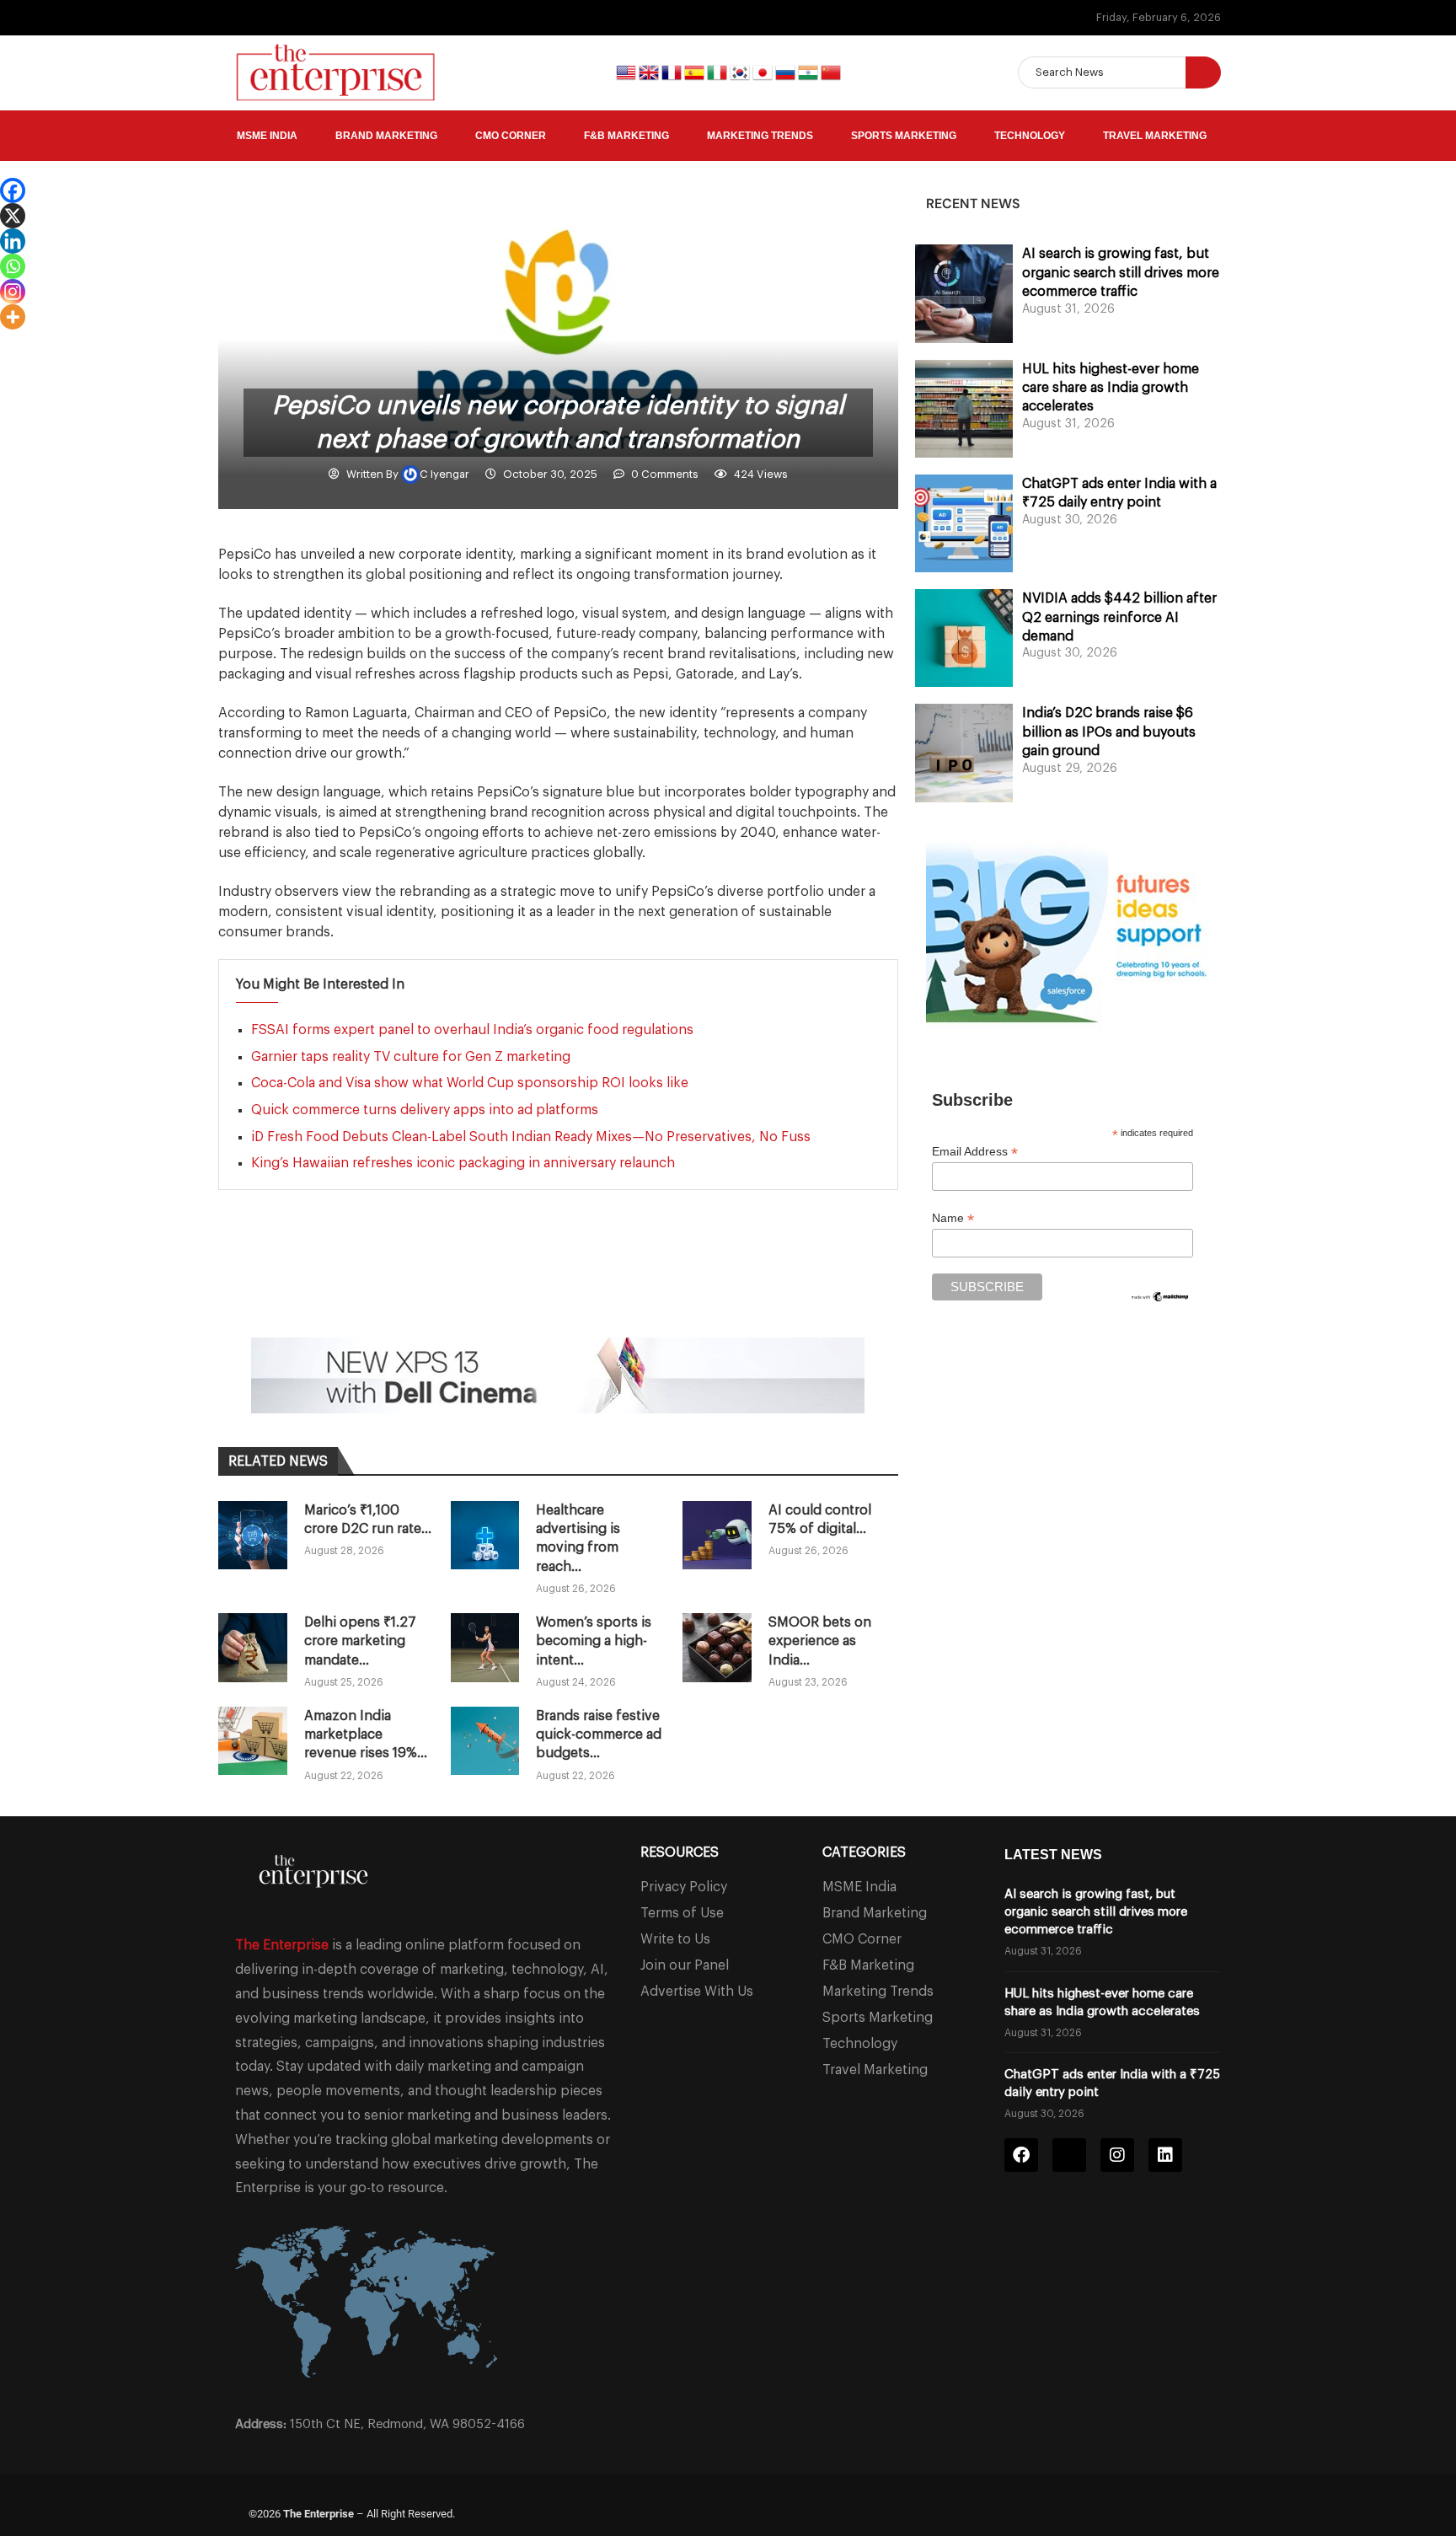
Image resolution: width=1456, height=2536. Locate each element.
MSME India (267, 136)
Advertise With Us (697, 1992)
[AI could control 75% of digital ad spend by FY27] (717, 1536)
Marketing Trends (760, 136)
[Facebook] (13, 190)
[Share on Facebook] (365, 1291)
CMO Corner (511, 136)
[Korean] (741, 71)
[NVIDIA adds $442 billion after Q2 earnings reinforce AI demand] (964, 638)
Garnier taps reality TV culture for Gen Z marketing (412, 1057)
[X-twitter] (1069, 2155)
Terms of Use (682, 1913)
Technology (1030, 136)
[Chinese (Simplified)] (831, 71)
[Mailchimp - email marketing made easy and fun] (1160, 1300)
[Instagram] (13, 292)
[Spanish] (696, 71)
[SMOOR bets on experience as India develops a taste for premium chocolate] (717, 1648)
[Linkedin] (13, 241)
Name (953, 1218)
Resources (680, 1852)
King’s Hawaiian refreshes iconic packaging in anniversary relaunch (463, 1163)
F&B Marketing (626, 136)
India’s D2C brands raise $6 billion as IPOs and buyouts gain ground (1109, 732)
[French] (673, 71)
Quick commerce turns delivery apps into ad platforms (425, 1110)
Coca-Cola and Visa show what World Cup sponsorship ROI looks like (470, 1083)
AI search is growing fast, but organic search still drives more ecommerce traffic (1121, 273)
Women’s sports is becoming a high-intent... (594, 1641)
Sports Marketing (904, 136)
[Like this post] (327, 1291)
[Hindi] (809, 71)
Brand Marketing (386, 136)
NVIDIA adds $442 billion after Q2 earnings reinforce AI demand (1119, 617)
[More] (13, 317)
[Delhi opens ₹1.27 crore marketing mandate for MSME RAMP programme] (253, 1648)
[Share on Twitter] (405, 1291)
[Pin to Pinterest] (446, 1291)
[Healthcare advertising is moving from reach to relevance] (485, 1536)
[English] (627, 71)
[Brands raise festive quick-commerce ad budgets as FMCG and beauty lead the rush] (485, 1741)
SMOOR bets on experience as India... (820, 1641)
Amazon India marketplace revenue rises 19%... (366, 1735)
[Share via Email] (486, 1291)
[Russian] (787, 71)
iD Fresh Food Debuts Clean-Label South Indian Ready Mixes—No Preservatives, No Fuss (531, 1137)
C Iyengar (446, 474)
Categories (864, 1852)
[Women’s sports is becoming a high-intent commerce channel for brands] (485, 1648)
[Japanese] (764, 71)
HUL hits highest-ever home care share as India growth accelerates (1111, 388)
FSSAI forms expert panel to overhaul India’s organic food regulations (472, 1030)
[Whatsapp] (13, 266)
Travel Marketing (1155, 136)
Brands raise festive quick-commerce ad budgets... (599, 1735)
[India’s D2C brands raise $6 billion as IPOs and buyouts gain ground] (964, 753)
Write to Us (675, 1939)
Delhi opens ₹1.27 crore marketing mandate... (360, 1641)
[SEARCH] (1203, 72)
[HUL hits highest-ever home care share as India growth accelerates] (964, 409)
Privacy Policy (684, 1887)
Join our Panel (685, 1965)
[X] (13, 216)
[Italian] (718, 71)
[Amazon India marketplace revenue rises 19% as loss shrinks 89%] (253, 1741)
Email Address (975, 1152)
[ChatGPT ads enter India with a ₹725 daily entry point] (964, 523)
